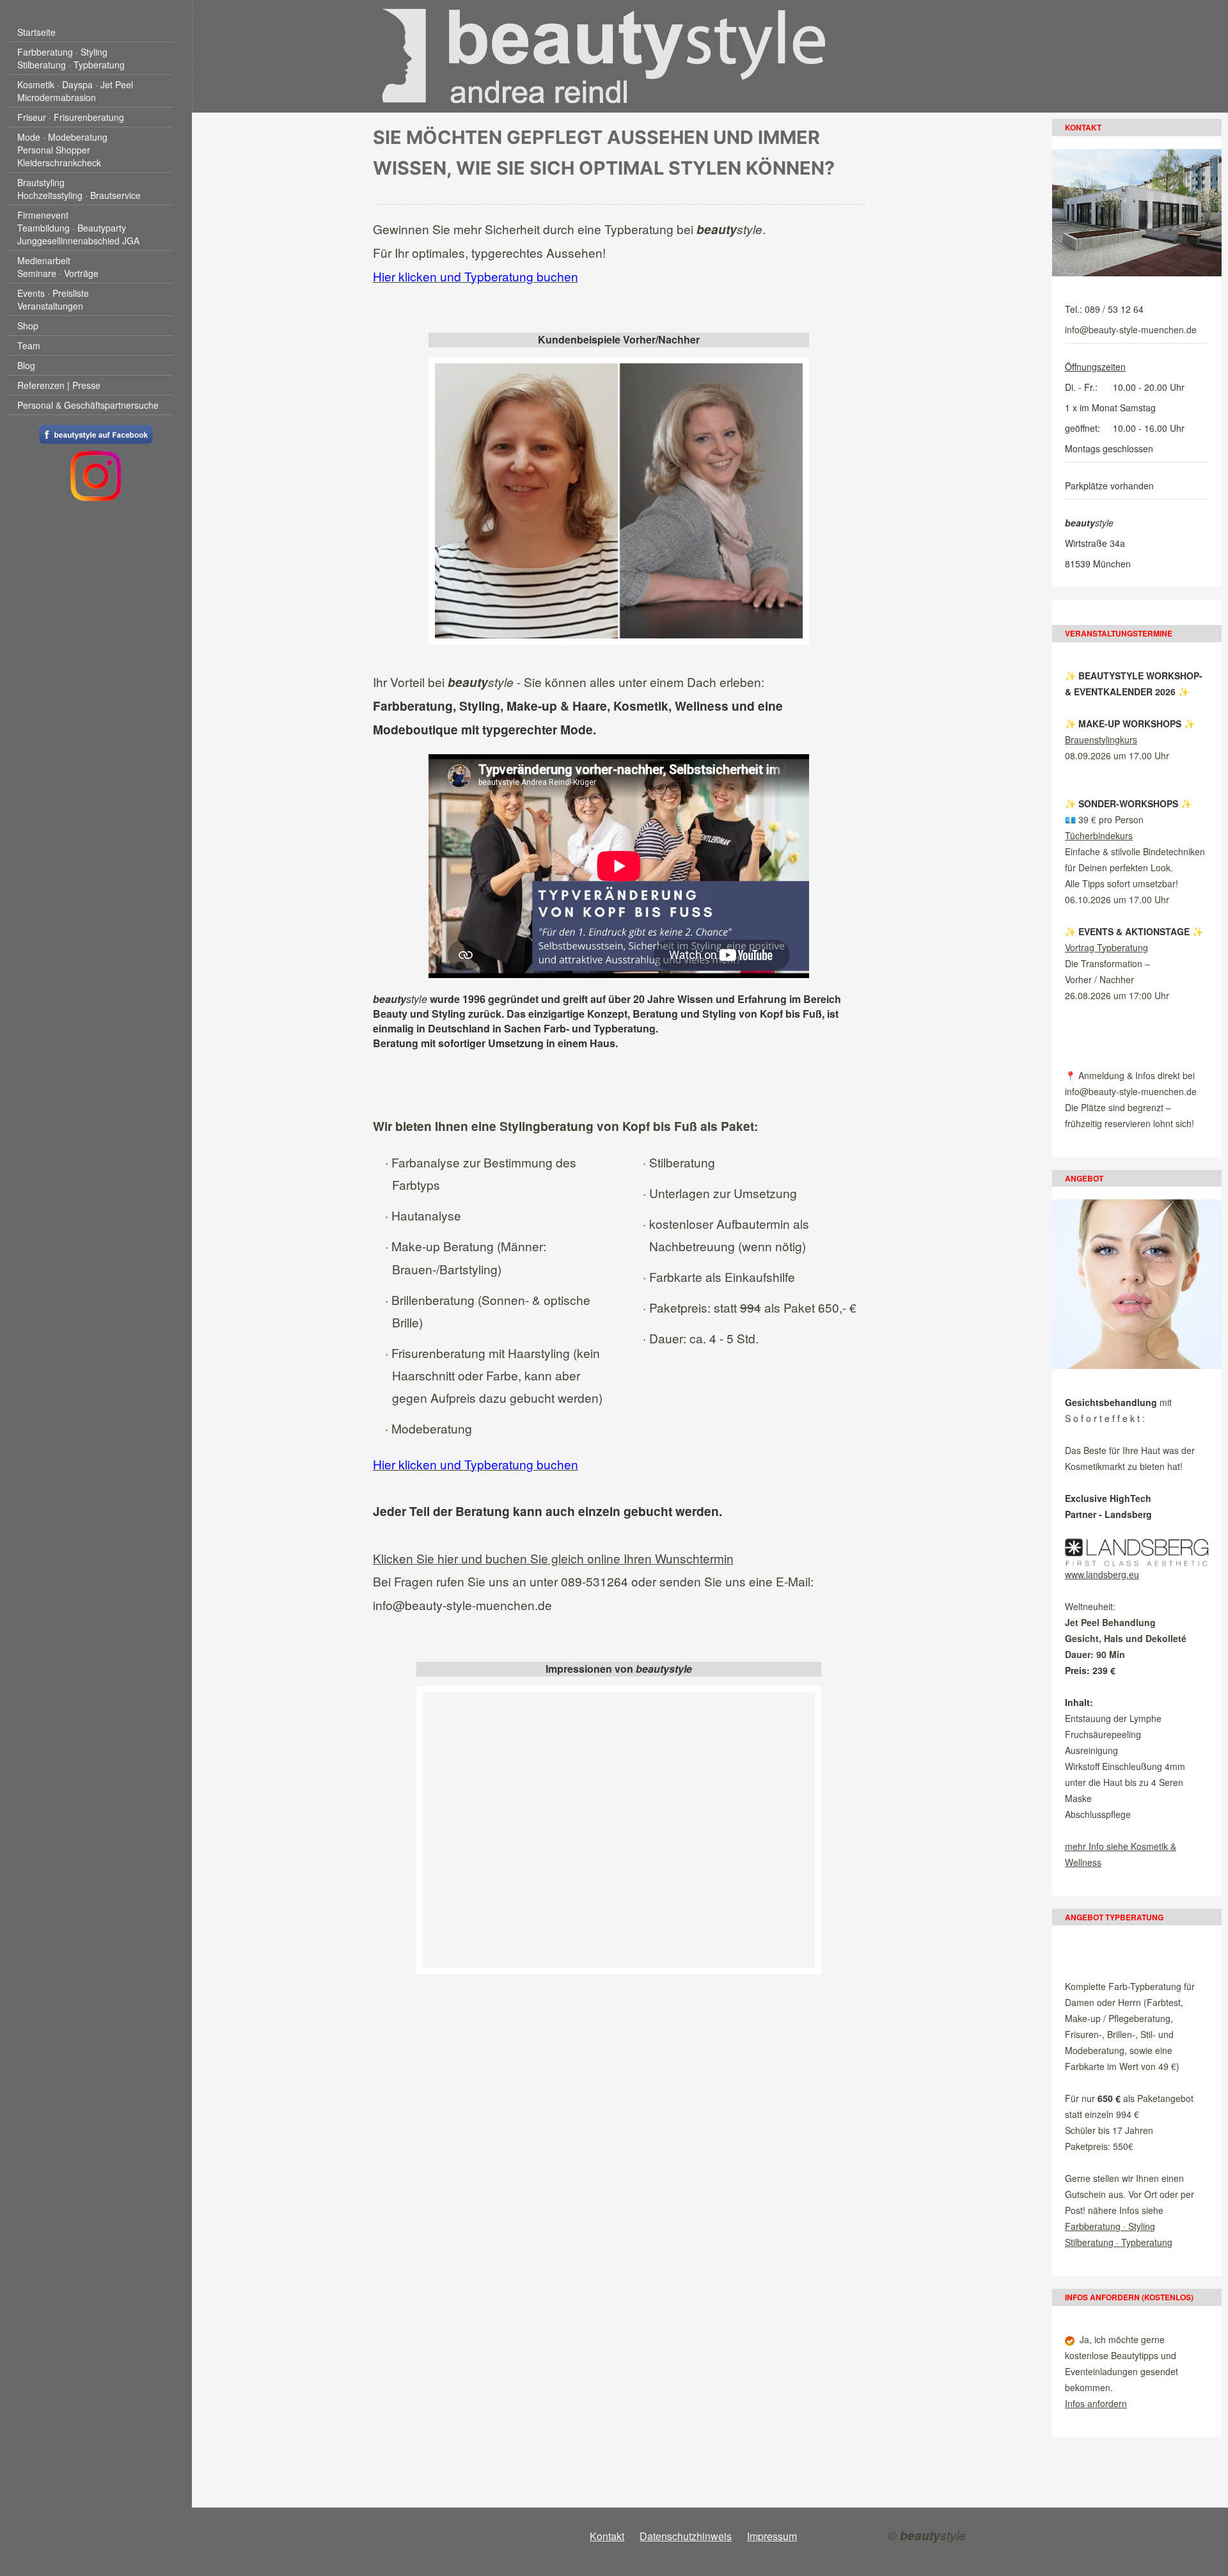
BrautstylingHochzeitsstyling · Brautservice (79, 189)
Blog (26, 365)
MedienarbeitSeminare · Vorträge (58, 267)
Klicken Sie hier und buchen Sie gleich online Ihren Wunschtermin (553, 1558)
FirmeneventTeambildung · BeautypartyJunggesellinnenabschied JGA (78, 228)
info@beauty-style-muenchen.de (462, 1605)
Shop (28, 326)
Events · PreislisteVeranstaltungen (53, 299)
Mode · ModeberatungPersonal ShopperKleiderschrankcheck (62, 150)
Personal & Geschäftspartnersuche (88, 405)
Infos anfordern (1096, 2403)
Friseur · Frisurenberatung (71, 117)
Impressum (772, 2536)
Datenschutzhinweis (686, 2536)
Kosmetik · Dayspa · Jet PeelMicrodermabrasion (75, 91)
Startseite (36, 32)
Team (29, 345)
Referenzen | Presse (59, 385)
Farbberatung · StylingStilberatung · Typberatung (71, 58)
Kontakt (607, 2536)
